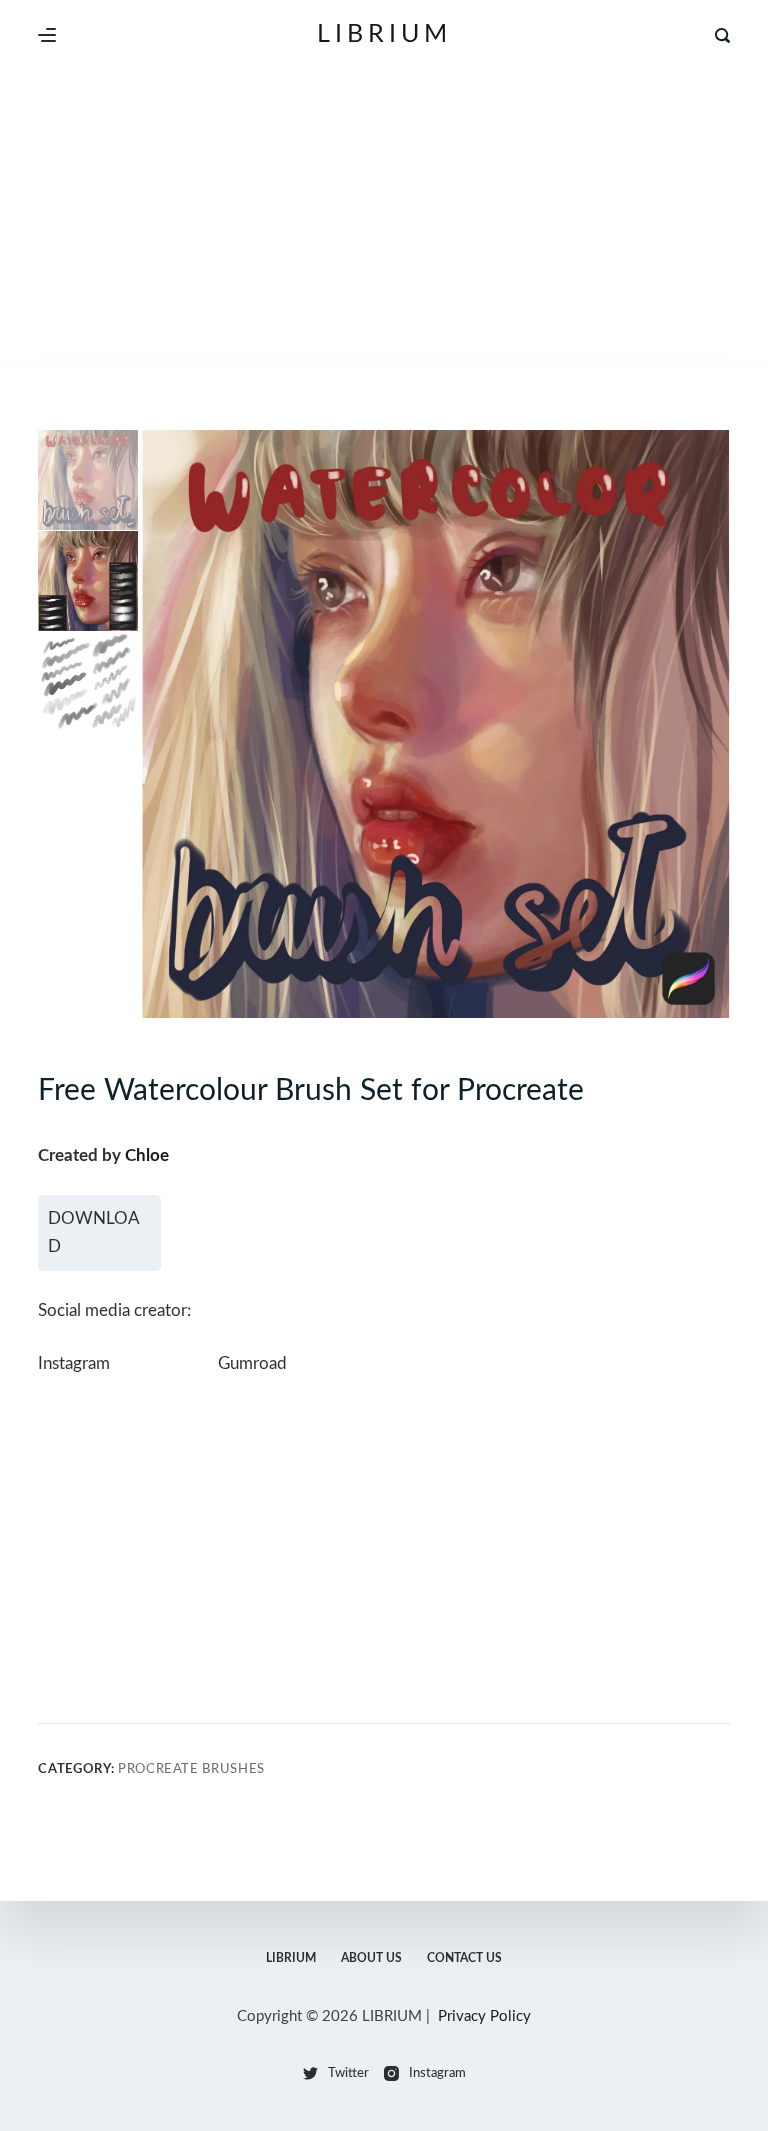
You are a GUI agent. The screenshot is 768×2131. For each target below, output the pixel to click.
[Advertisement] (384, 220)
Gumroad (252, 1363)
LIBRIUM (384, 34)
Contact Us (464, 1958)
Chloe (147, 1155)
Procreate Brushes (191, 1769)
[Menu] (47, 35)
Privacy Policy (484, 2016)
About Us (371, 1958)
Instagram (74, 1363)
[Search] (722, 35)
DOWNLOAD (94, 1232)
